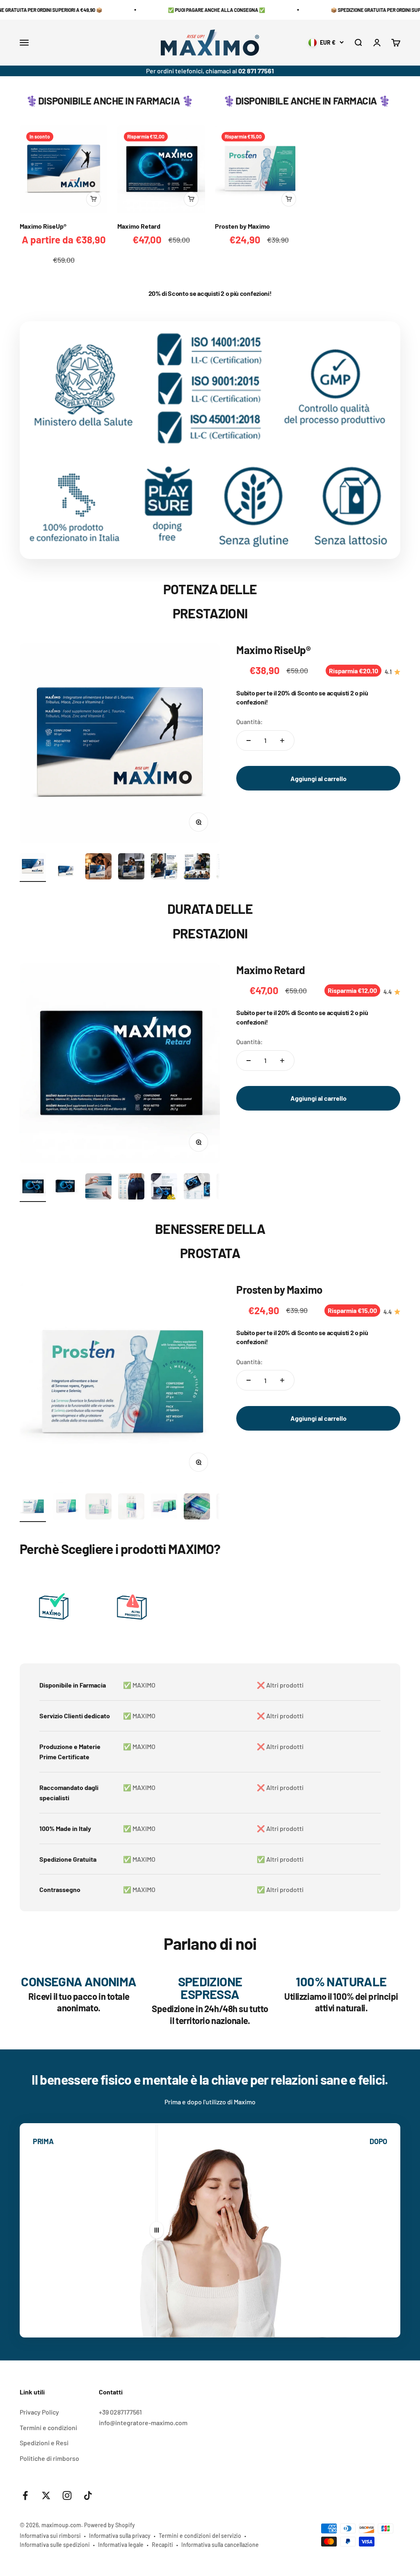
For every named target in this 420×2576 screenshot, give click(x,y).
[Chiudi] (396, 2440)
